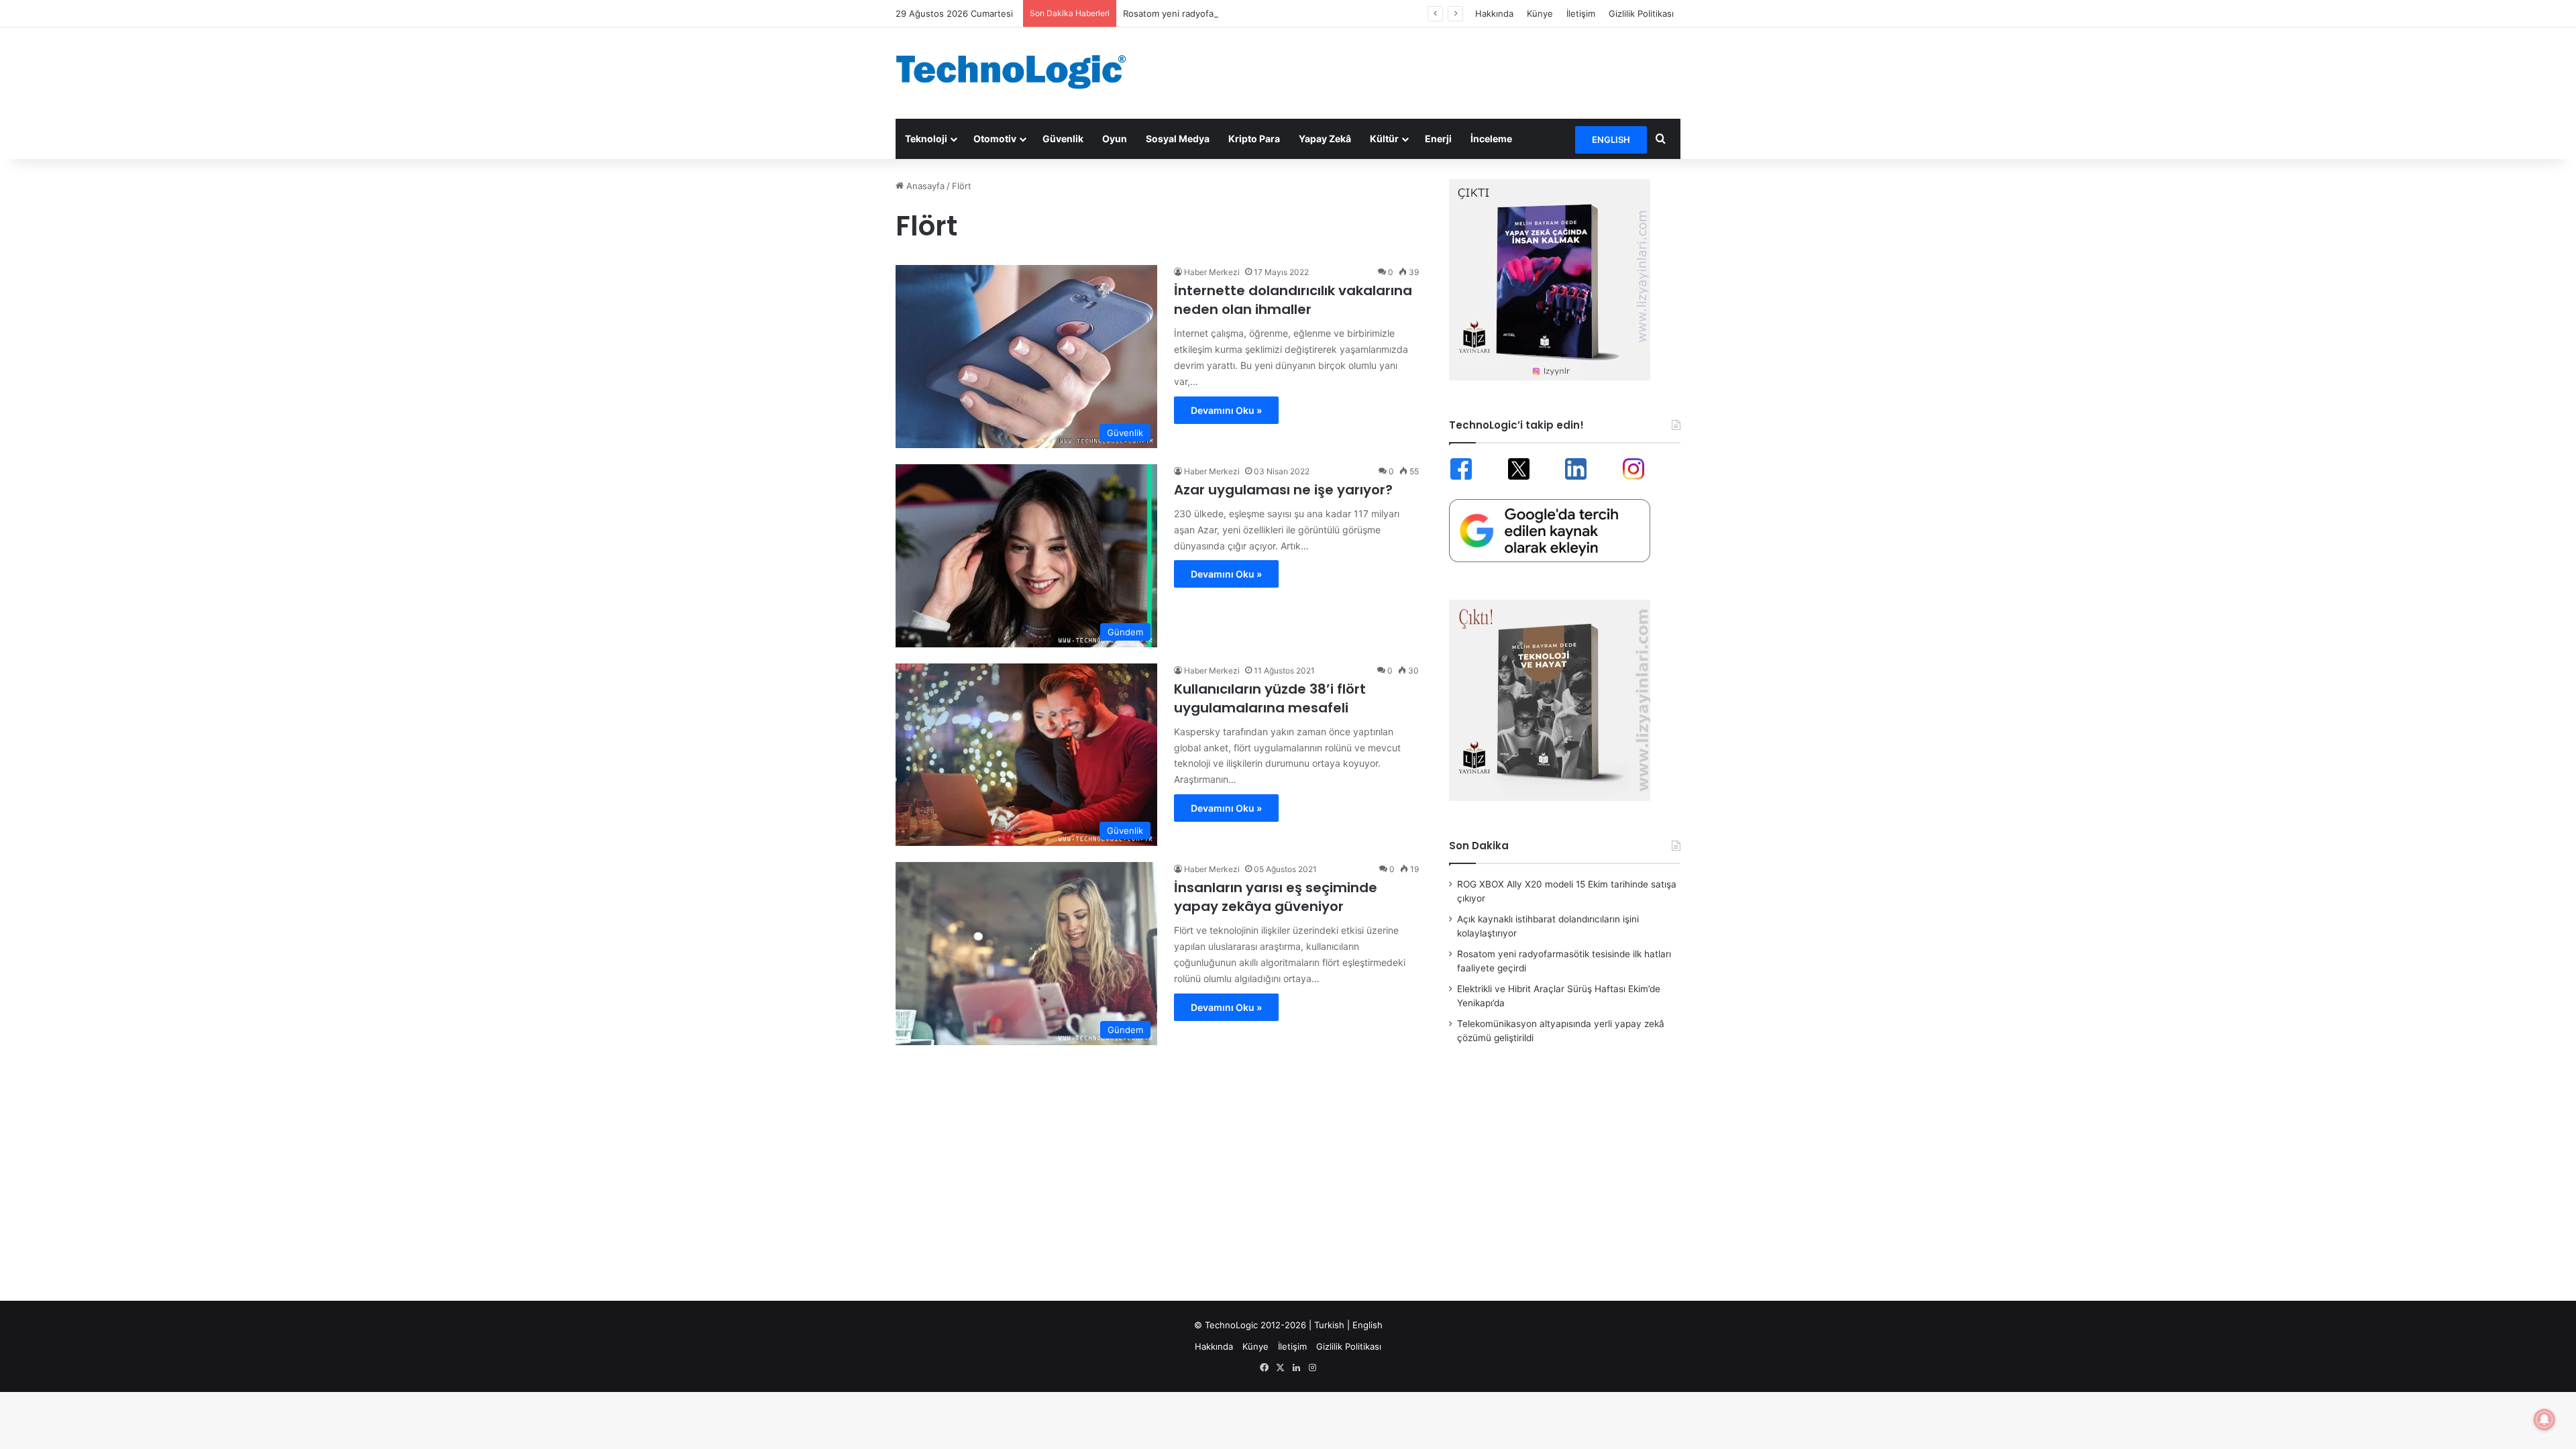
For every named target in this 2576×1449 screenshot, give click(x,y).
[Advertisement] (1422, 71)
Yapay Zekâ (1325, 139)
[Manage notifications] (2544, 1419)
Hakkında (1494, 13)
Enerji (1438, 139)
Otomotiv (995, 139)
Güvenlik (1063, 139)
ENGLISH (1611, 140)
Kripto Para (1254, 139)
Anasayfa (924, 186)
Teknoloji (926, 139)
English (1367, 1325)
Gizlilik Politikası (1641, 13)
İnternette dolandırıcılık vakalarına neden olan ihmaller (1293, 300)
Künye (1540, 13)
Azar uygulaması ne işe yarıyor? (1283, 490)
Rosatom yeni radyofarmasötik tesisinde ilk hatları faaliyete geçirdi (1261, 13)
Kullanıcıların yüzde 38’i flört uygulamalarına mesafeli (1270, 698)
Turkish (1329, 1325)
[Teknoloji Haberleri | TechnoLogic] (1020, 72)
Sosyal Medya (1178, 139)
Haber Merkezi (1212, 272)
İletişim (1581, 13)
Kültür (1384, 139)
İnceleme (1491, 139)
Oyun (1115, 139)
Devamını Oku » (1226, 410)
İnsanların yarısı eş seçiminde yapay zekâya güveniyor (1276, 897)
